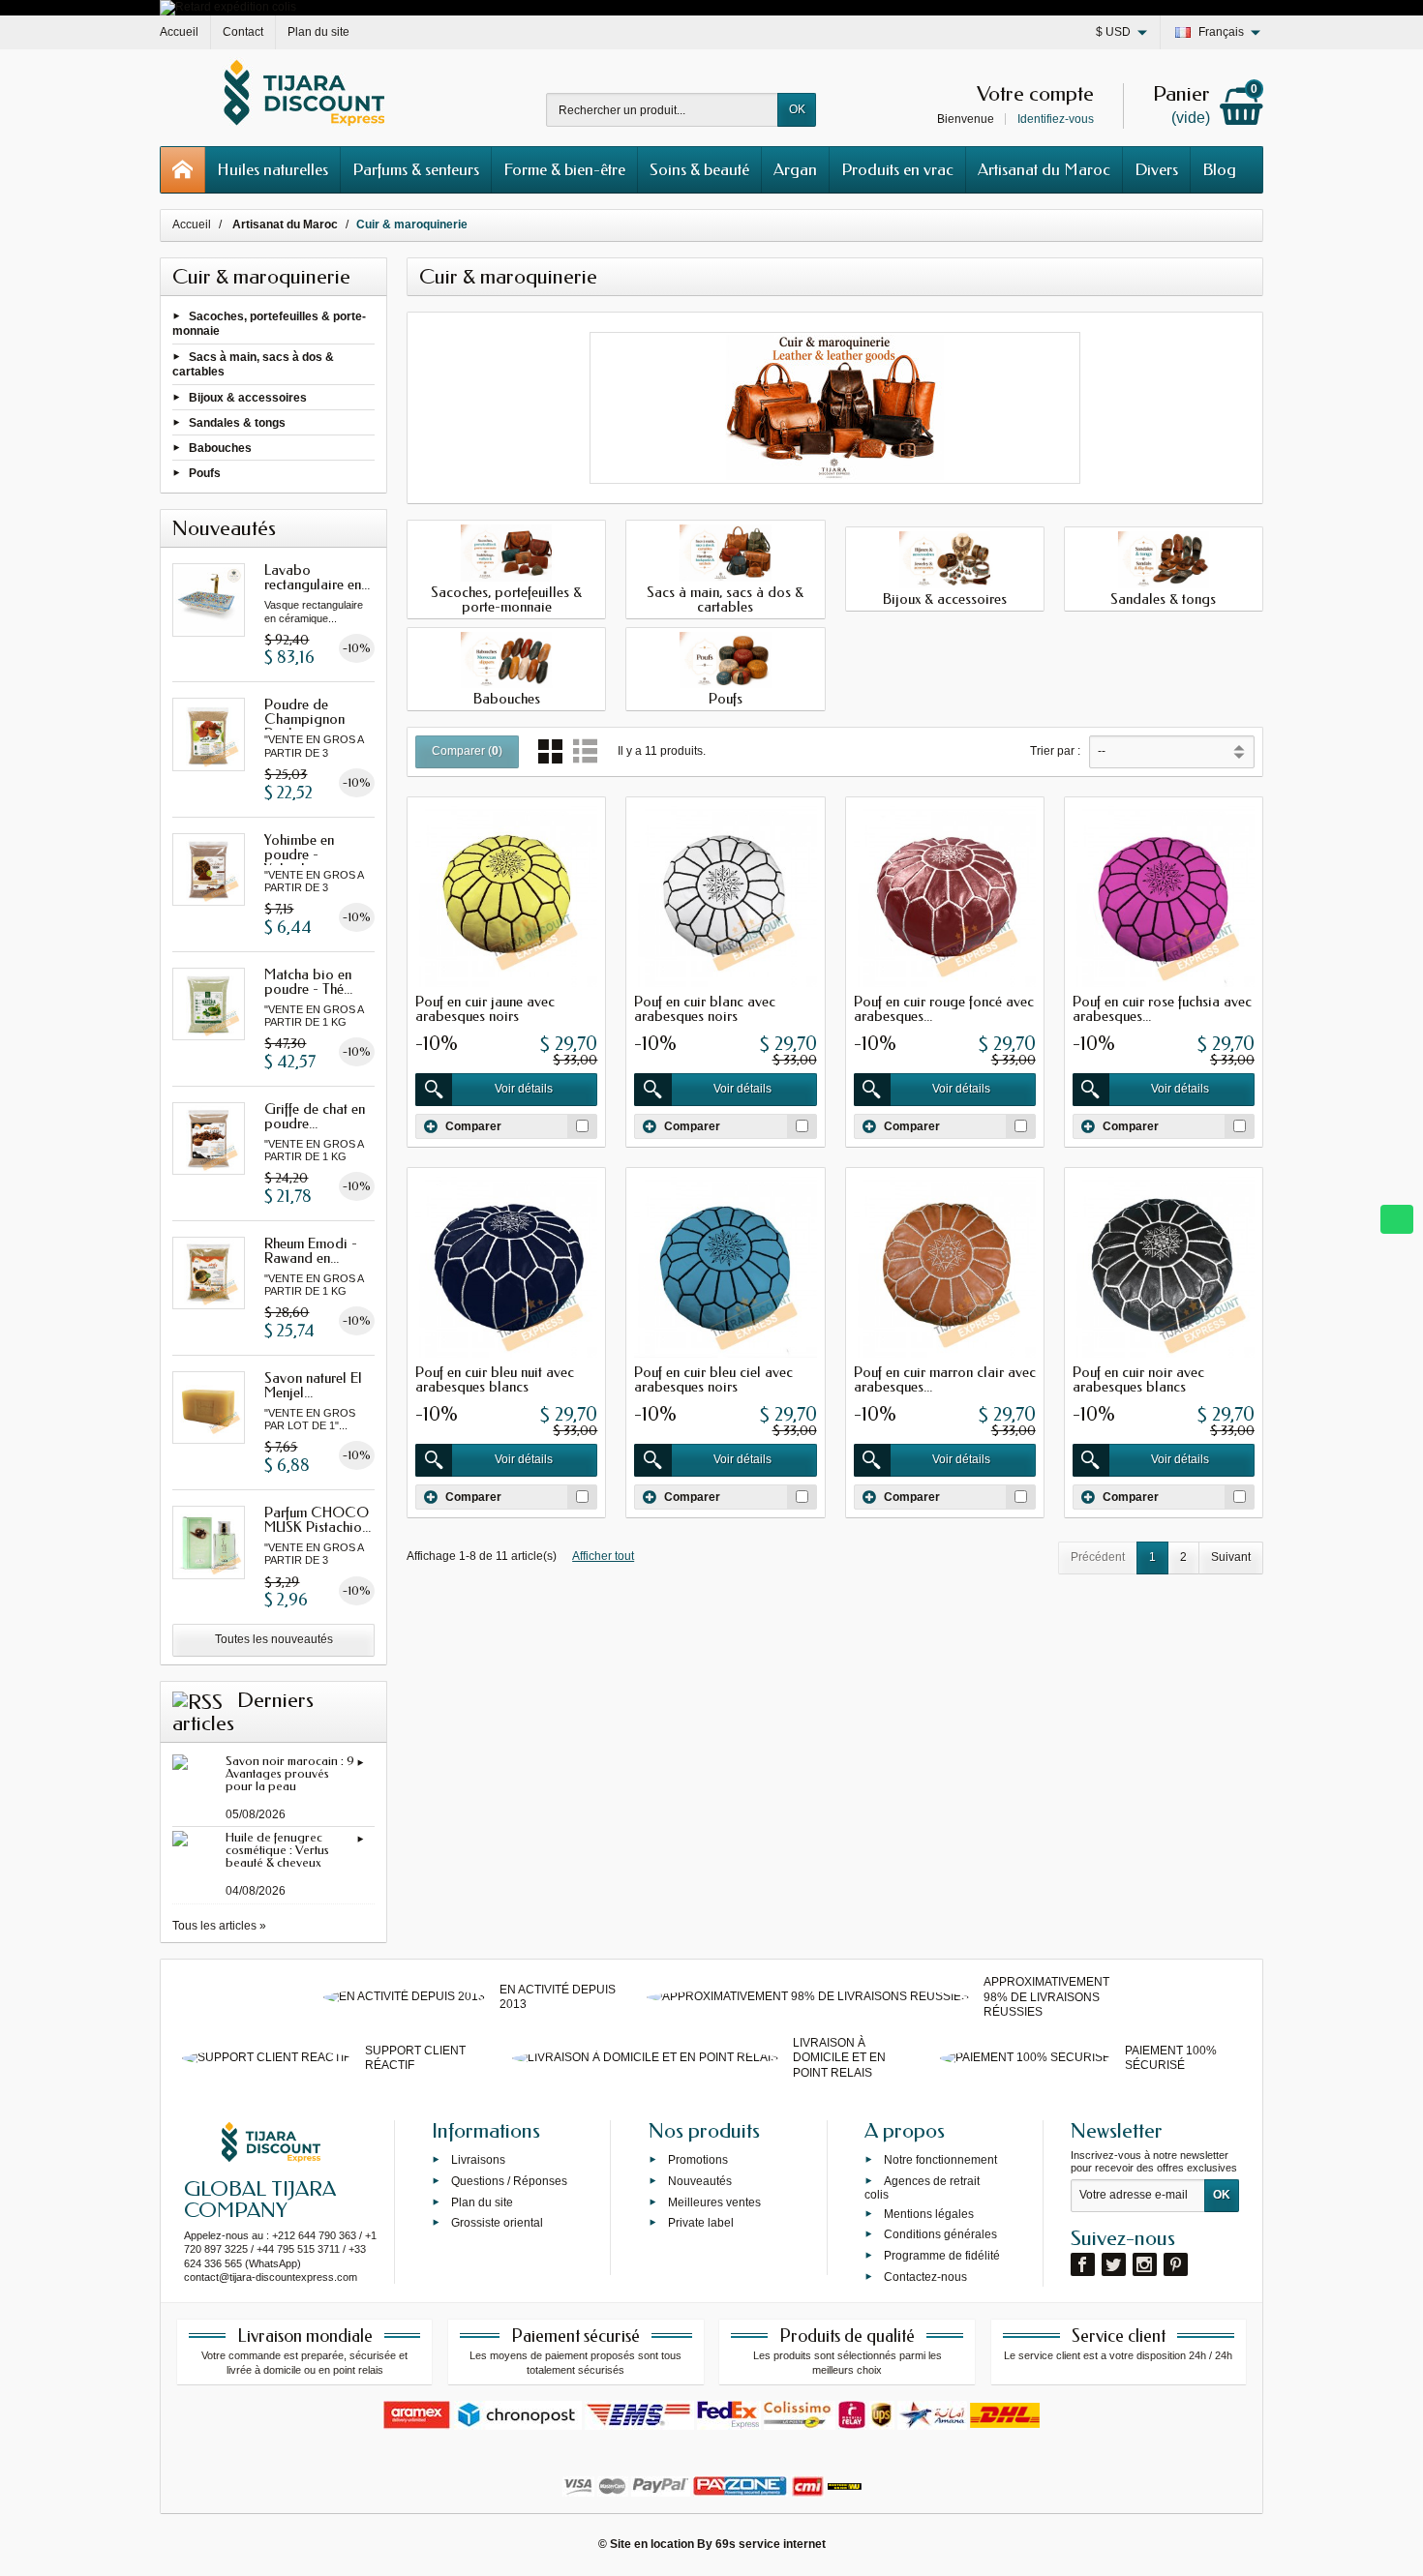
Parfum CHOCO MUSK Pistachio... (318, 1520)
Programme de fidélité (942, 2256)
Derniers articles (243, 1712)
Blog (1219, 169)
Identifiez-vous (1056, 119)
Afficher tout (603, 1556)
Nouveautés (700, 2180)
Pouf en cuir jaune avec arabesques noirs (485, 1009)
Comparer (473, 1125)
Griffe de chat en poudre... (315, 1116)
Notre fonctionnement (940, 2160)
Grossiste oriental (497, 2223)
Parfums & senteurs (416, 169)
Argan (795, 169)
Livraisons (478, 2160)
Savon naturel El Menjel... (313, 1385)
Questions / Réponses (509, 2180)
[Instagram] (1145, 2264)
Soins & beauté (699, 169)
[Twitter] (1114, 2264)
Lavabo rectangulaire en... (317, 577)
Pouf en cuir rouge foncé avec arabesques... (944, 1009)
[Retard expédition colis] (228, 7)
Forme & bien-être (564, 169)
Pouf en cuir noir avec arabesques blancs (1138, 1379)
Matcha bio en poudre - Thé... (308, 982)
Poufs (205, 473)
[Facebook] (1083, 2264)
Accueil (192, 225)
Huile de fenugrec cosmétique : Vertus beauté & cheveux (277, 1850)
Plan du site (482, 2202)
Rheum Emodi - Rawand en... (311, 1251)
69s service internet (771, 2544)
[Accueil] (183, 170)
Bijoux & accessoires (248, 397)
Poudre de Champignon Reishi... (304, 719)
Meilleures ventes (714, 2202)
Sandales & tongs (237, 422)
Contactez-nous (925, 2277)
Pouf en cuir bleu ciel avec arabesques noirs (713, 1379)
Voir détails (524, 1089)
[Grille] (550, 751)
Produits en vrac (897, 169)
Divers (1156, 169)
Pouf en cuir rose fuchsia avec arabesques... (1162, 1009)
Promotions (698, 2160)
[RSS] (197, 1700)
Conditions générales (940, 2234)
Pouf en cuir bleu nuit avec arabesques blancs (495, 1379)
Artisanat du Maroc (1044, 169)
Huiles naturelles (272, 169)
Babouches (220, 448)
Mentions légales (929, 2213)
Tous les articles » (219, 1926)
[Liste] (585, 751)
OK (797, 109)
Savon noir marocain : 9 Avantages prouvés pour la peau (290, 1773)
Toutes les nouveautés (274, 1639)
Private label (701, 2223)
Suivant (1231, 1557)
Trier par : (1055, 751)
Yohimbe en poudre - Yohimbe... (299, 854)
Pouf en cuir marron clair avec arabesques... (945, 1379)
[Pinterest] (1176, 2264)
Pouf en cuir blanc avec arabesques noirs (705, 1009)
